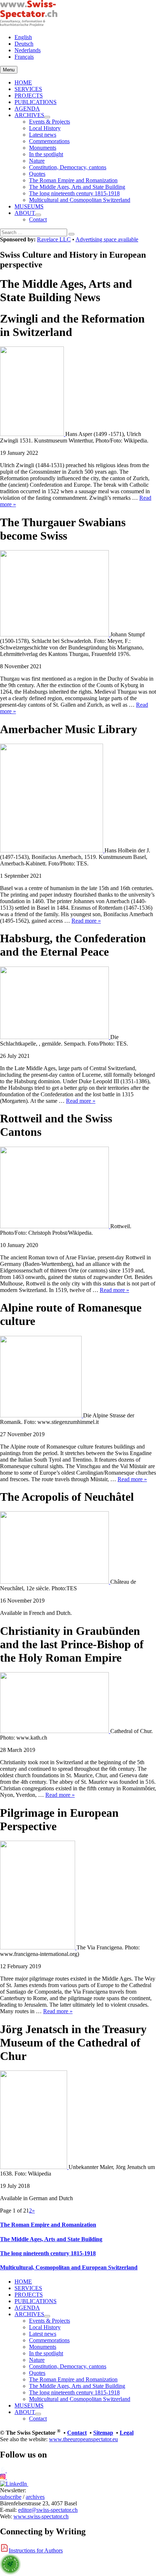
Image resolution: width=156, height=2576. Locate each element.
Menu (9, 70)
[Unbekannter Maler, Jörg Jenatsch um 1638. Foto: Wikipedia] (34, 2167)
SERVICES (28, 89)
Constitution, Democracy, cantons (68, 167)
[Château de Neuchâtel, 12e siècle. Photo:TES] (55, 1582)
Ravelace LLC (54, 239)
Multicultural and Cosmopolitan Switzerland (80, 200)
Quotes (37, 174)
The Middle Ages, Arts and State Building (77, 187)
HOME (23, 82)
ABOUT (25, 213)
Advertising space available (107, 239)
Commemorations (49, 141)
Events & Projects (50, 122)
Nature (37, 161)
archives (35, 2497)
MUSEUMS (29, 206)
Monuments (43, 148)
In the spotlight (46, 154)
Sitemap (103, 2433)
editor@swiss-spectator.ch (48, 2510)
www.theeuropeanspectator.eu (83, 2439)
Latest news (43, 135)
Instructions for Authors (36, 2550)
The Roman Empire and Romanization (73, 180)
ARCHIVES (29, 115)
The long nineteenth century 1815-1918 (74, 193)
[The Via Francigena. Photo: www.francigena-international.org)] (38, 1947)
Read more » (86, 921)
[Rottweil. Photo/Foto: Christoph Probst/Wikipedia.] (55, 1226)
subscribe (11, 2497)
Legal (127, 2433)
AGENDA (27, 109)
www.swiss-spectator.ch (41, 2516)
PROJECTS (29, 95)
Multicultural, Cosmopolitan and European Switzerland (69, 2267)
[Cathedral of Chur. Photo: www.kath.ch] (55, 1731)
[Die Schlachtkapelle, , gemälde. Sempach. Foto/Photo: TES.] (55, 1037)
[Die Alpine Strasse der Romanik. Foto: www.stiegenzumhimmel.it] (42, 1415)
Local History (45, 128)
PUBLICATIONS (36, 102)
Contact (38, 219)
